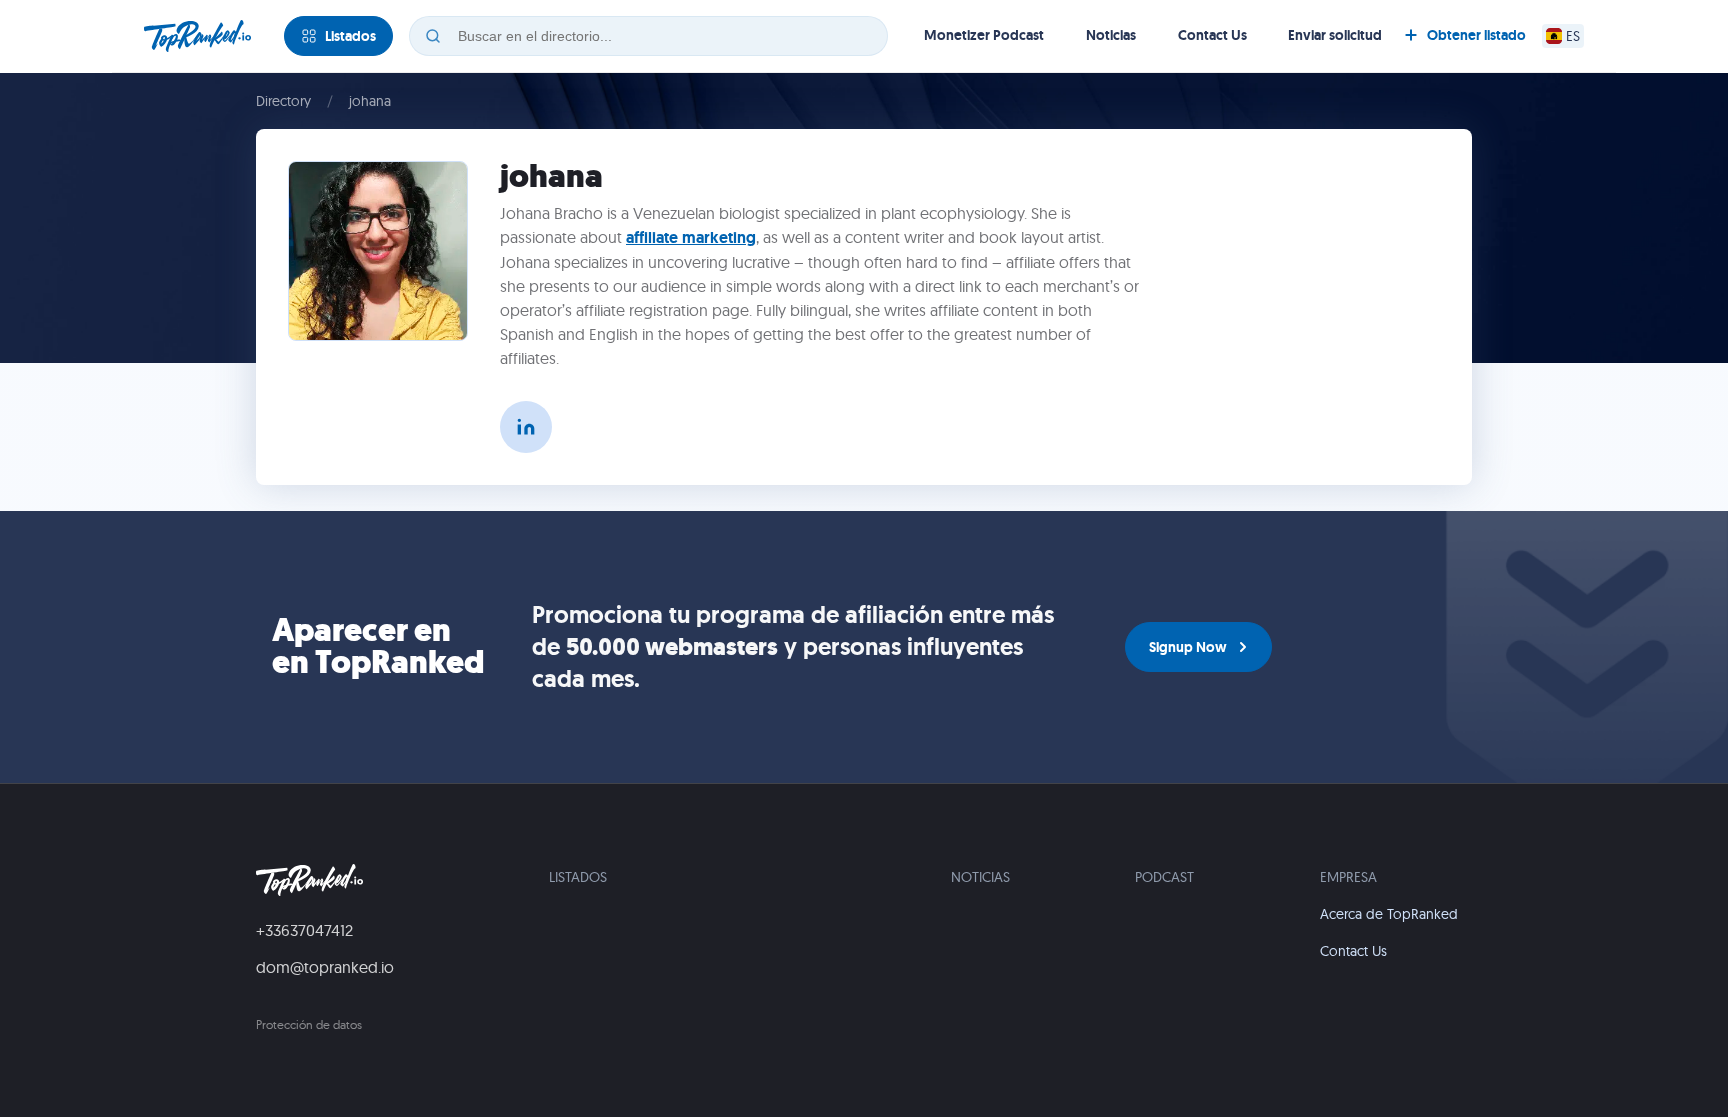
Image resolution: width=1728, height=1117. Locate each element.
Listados (578, 877)
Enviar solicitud (1335, 35)
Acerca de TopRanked (1389, 914)
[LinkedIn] (526, 427)
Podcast (1164, 877)
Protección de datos (309, 1024)
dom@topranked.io (325, 967)
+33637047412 (304, 930)
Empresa (1348, 877)
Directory (283, 101)
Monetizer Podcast (984, 35)
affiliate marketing (691, 237)
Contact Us (1212, 35)
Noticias (1111, 35)
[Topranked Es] (198, 36)
